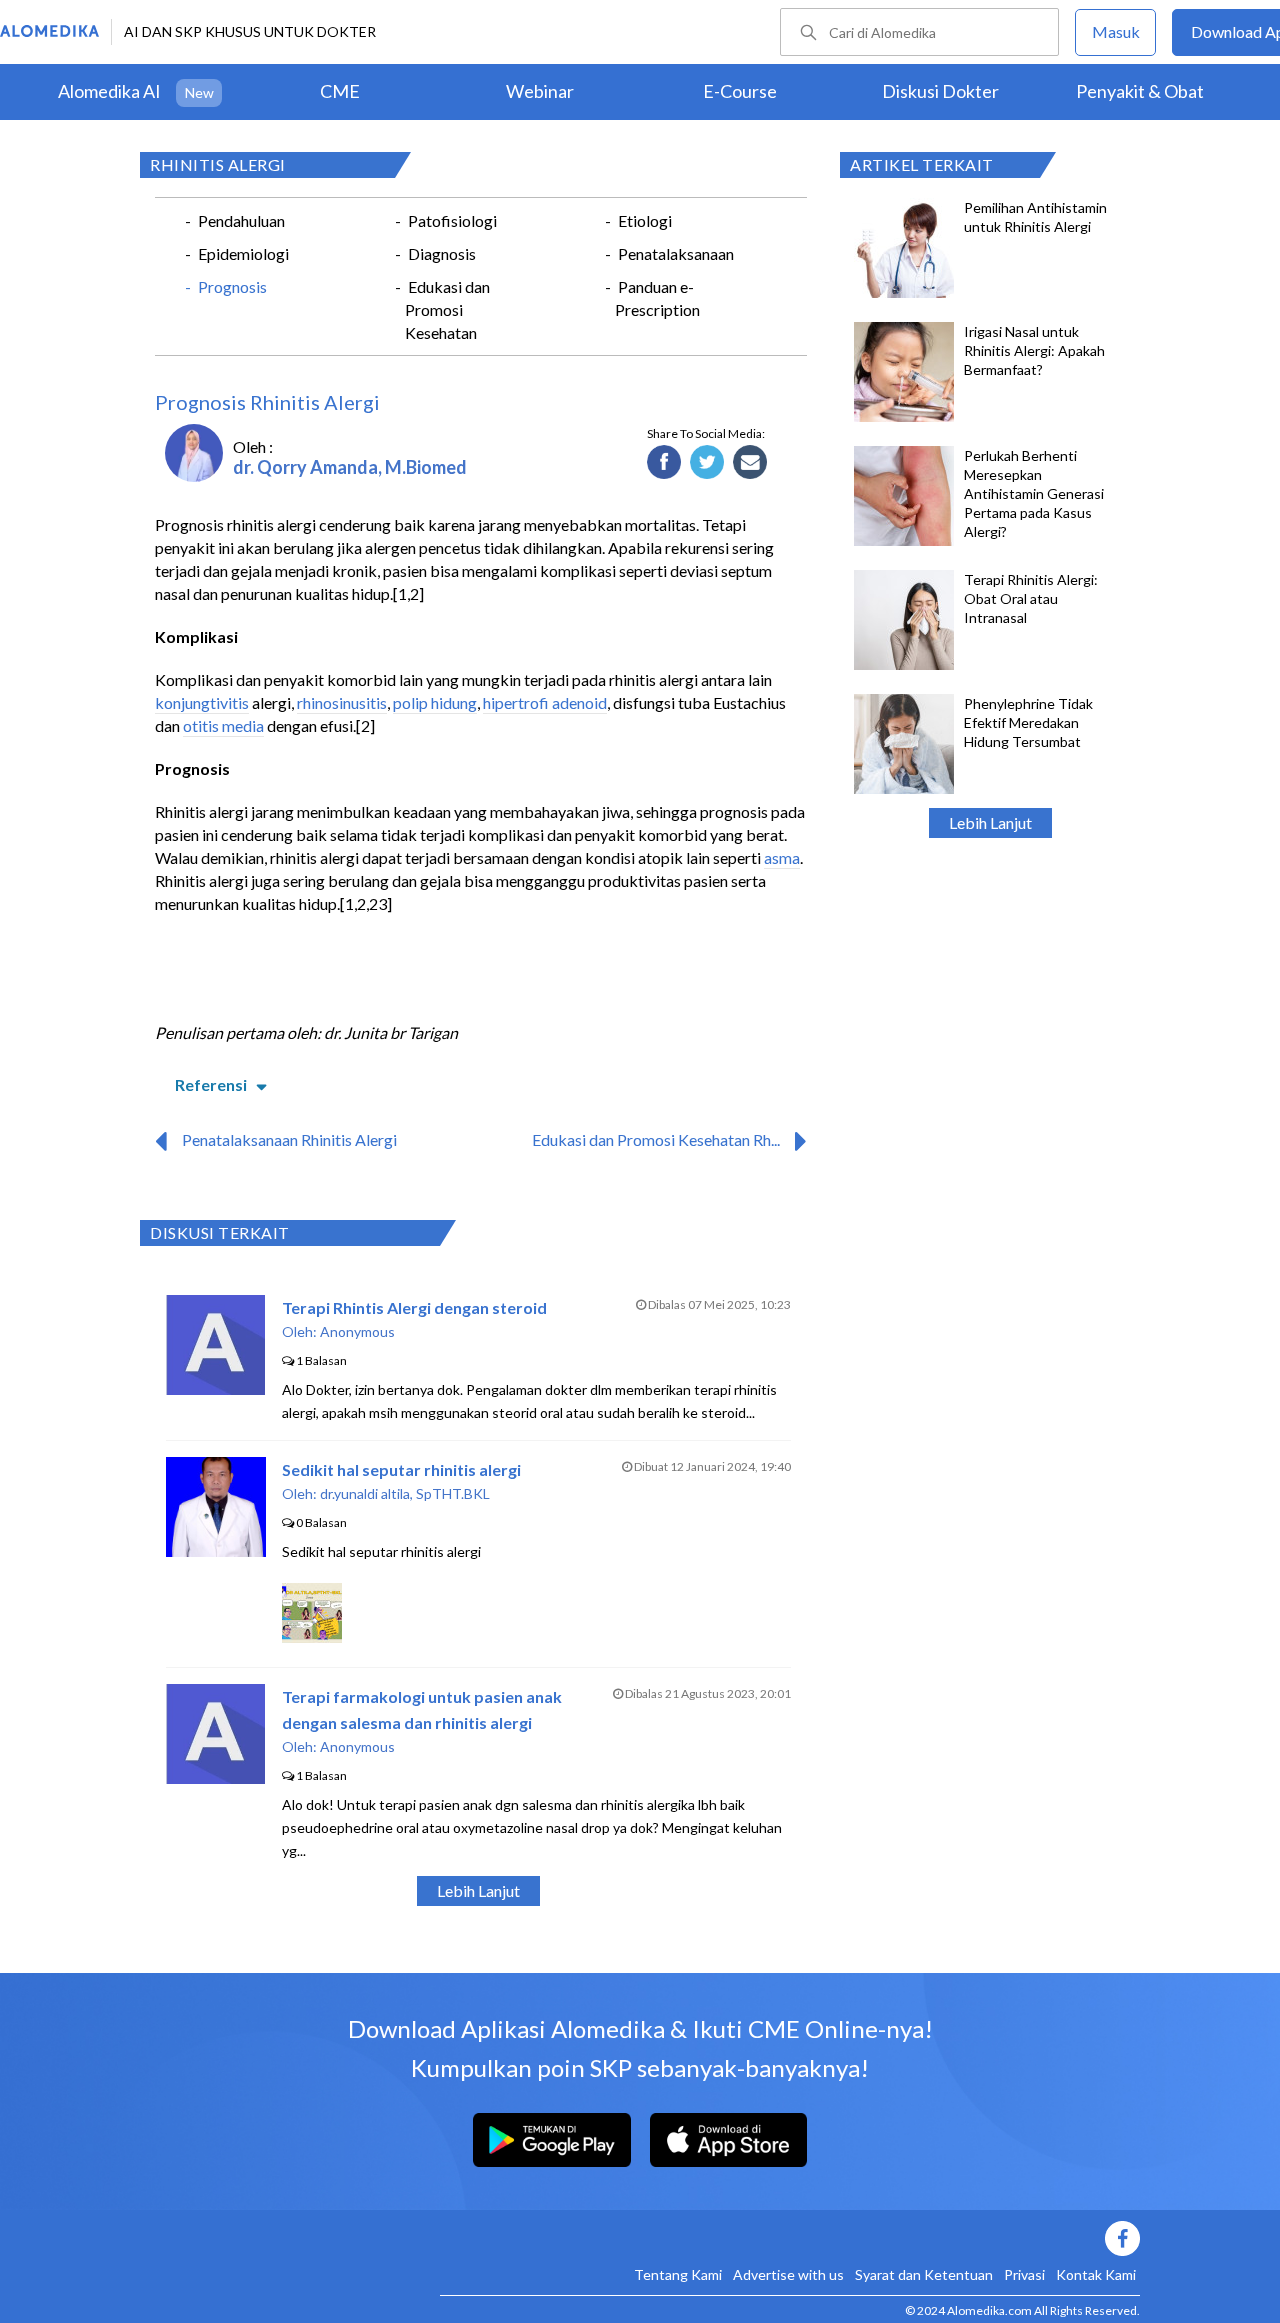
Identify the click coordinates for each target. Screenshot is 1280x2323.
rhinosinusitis (342, 702)
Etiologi (645, 220)
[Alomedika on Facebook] (790, 2238)
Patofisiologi (452, 220)
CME (340, 91)
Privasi (1024, 2274)
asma (782, 857)
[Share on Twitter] (707, 463)
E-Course (740, 91)
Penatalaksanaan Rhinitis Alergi (289, 1139)
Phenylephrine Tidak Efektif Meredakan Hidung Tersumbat (1028, 722)
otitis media (223, 725)
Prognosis (232, 286)
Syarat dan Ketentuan (924, 2274)
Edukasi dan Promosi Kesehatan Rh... (656, 1139)
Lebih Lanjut (990, 822)
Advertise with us (788, 2274)
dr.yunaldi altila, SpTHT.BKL (405, 1493)
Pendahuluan (241, 220)
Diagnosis (442, 253)
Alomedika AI (109, 91)
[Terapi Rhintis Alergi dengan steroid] (215, 1388)
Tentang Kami (678, 2274)
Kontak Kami (1096, 2274)
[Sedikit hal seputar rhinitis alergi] (216, 1550)
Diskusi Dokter (940, 91)
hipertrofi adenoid (545, 702)
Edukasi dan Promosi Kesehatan (447, 309)
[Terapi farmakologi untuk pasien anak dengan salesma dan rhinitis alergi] (215, 1777)
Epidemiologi (243, 253)
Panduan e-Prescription (657, 298)
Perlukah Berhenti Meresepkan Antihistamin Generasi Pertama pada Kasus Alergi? (1034, 493)
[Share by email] (750, 463)
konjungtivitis (202, 702)
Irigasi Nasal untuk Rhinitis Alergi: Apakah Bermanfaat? (1034, 350)
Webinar (540, 91)
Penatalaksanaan (676, 253)
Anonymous (357, 1331)
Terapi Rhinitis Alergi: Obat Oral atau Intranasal (1031, 598)
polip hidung (435, 702)
